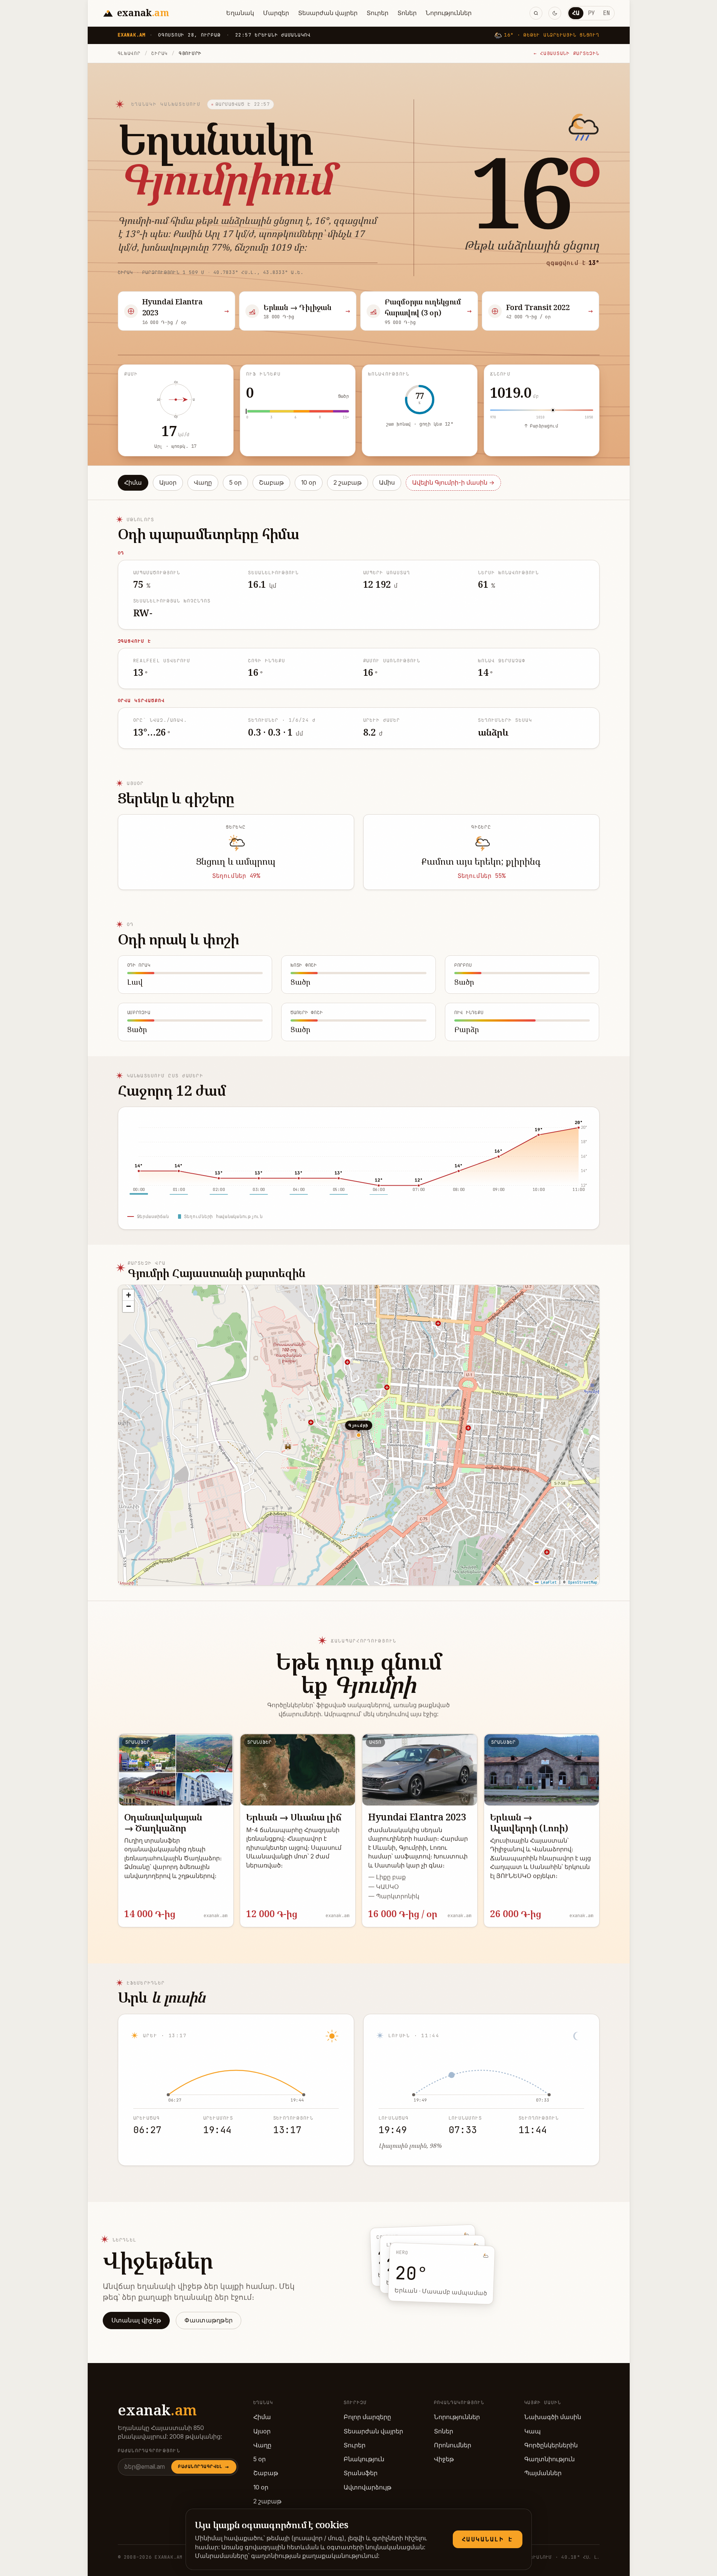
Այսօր (168, 483)
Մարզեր (276, 13)
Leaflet (548, 1582)
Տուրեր (378, 13)
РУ (591, 13)
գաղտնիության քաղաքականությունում (314, 2556)
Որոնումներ (453, 2445)
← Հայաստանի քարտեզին (567, 53)
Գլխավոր (129, 53)
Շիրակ (160, 53)
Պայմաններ (543, 2473)
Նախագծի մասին (553, 2417)
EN (606, 13)
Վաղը (203, 483)
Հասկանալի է (488, 2539)
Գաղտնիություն (550, 2459)
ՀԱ (576, 13)
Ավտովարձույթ (368, 2487)
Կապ (533, 2431)
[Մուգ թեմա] (555, 13)
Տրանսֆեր (361, 2473)
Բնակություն (364, 2459)
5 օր (235, 483)
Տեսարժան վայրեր (328, 13)
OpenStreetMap (583, 1582)
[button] (128, 1295)
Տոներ (407, 13)
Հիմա (133, 483)
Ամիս (387, 483)
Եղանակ (240, 13)
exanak (157, 2410)
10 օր (309, 483)
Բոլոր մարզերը (367, 2417)
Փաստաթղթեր (209, 2320)
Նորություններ (449, 13)
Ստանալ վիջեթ (136, 2320)
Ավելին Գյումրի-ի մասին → (453, 483)
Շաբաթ (271, 483)
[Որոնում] (536, 13)
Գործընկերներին (551, 2445)
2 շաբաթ (348, 483)
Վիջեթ (444, 2459)
